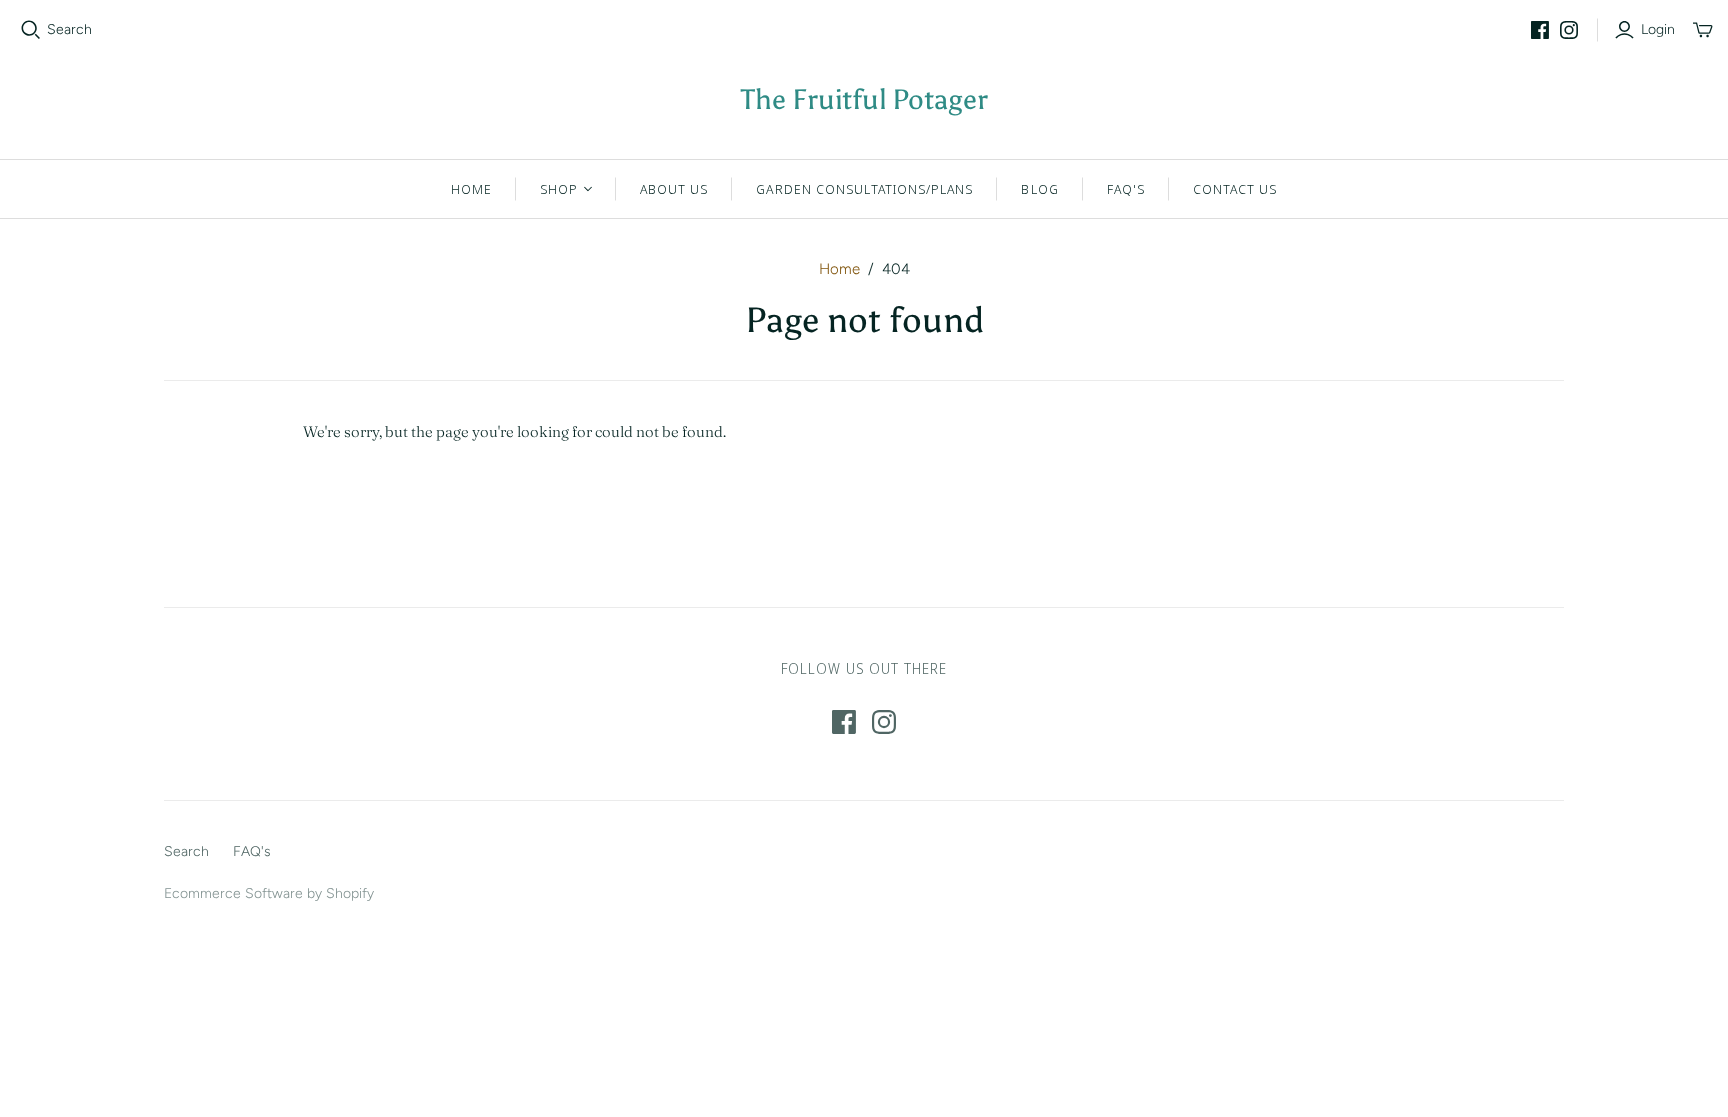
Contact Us (1235, 189)
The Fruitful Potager (864, 99)
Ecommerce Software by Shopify (269, 893)
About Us (674, 189)
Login (1658, 29)
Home (471, 189)
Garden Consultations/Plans (864, 189)
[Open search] (31, 30)
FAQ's (1126, 189)
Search (69, 29)
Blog (1039, 189)
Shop (559, 189)
